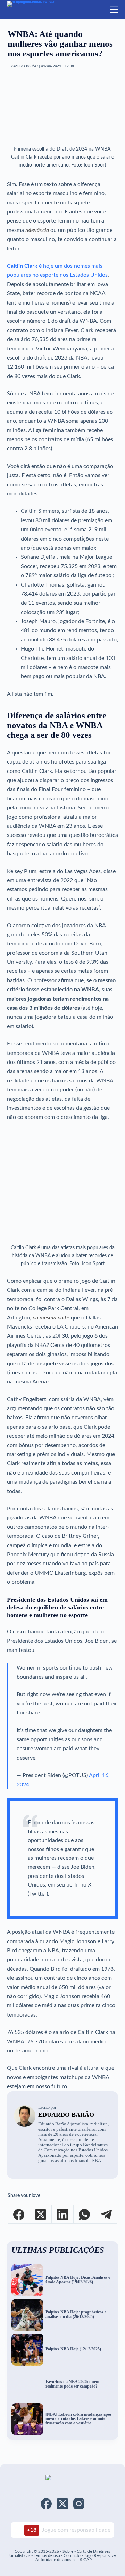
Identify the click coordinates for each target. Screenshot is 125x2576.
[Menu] (114, 10)
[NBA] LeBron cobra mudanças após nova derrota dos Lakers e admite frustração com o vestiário (79, 2419)
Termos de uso (47, 2555)
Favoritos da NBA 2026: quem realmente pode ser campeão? (72, 2384)
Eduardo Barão (66, 2115)
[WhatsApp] (85, 2215)
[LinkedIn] (63, 2215)
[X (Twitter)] (41, 2215)
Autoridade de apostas (56, 2560)
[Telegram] (106, 2215)
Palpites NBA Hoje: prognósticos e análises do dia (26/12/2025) (76, 2315)
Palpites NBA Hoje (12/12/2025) (73, 2349)
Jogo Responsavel (100, 2555)
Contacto (72, 2555)
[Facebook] (19, 2215)
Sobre (68, 2551)
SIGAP (86, 2560)
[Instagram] (79, 2504)
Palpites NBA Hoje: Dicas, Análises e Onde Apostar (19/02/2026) (78, 2280)
